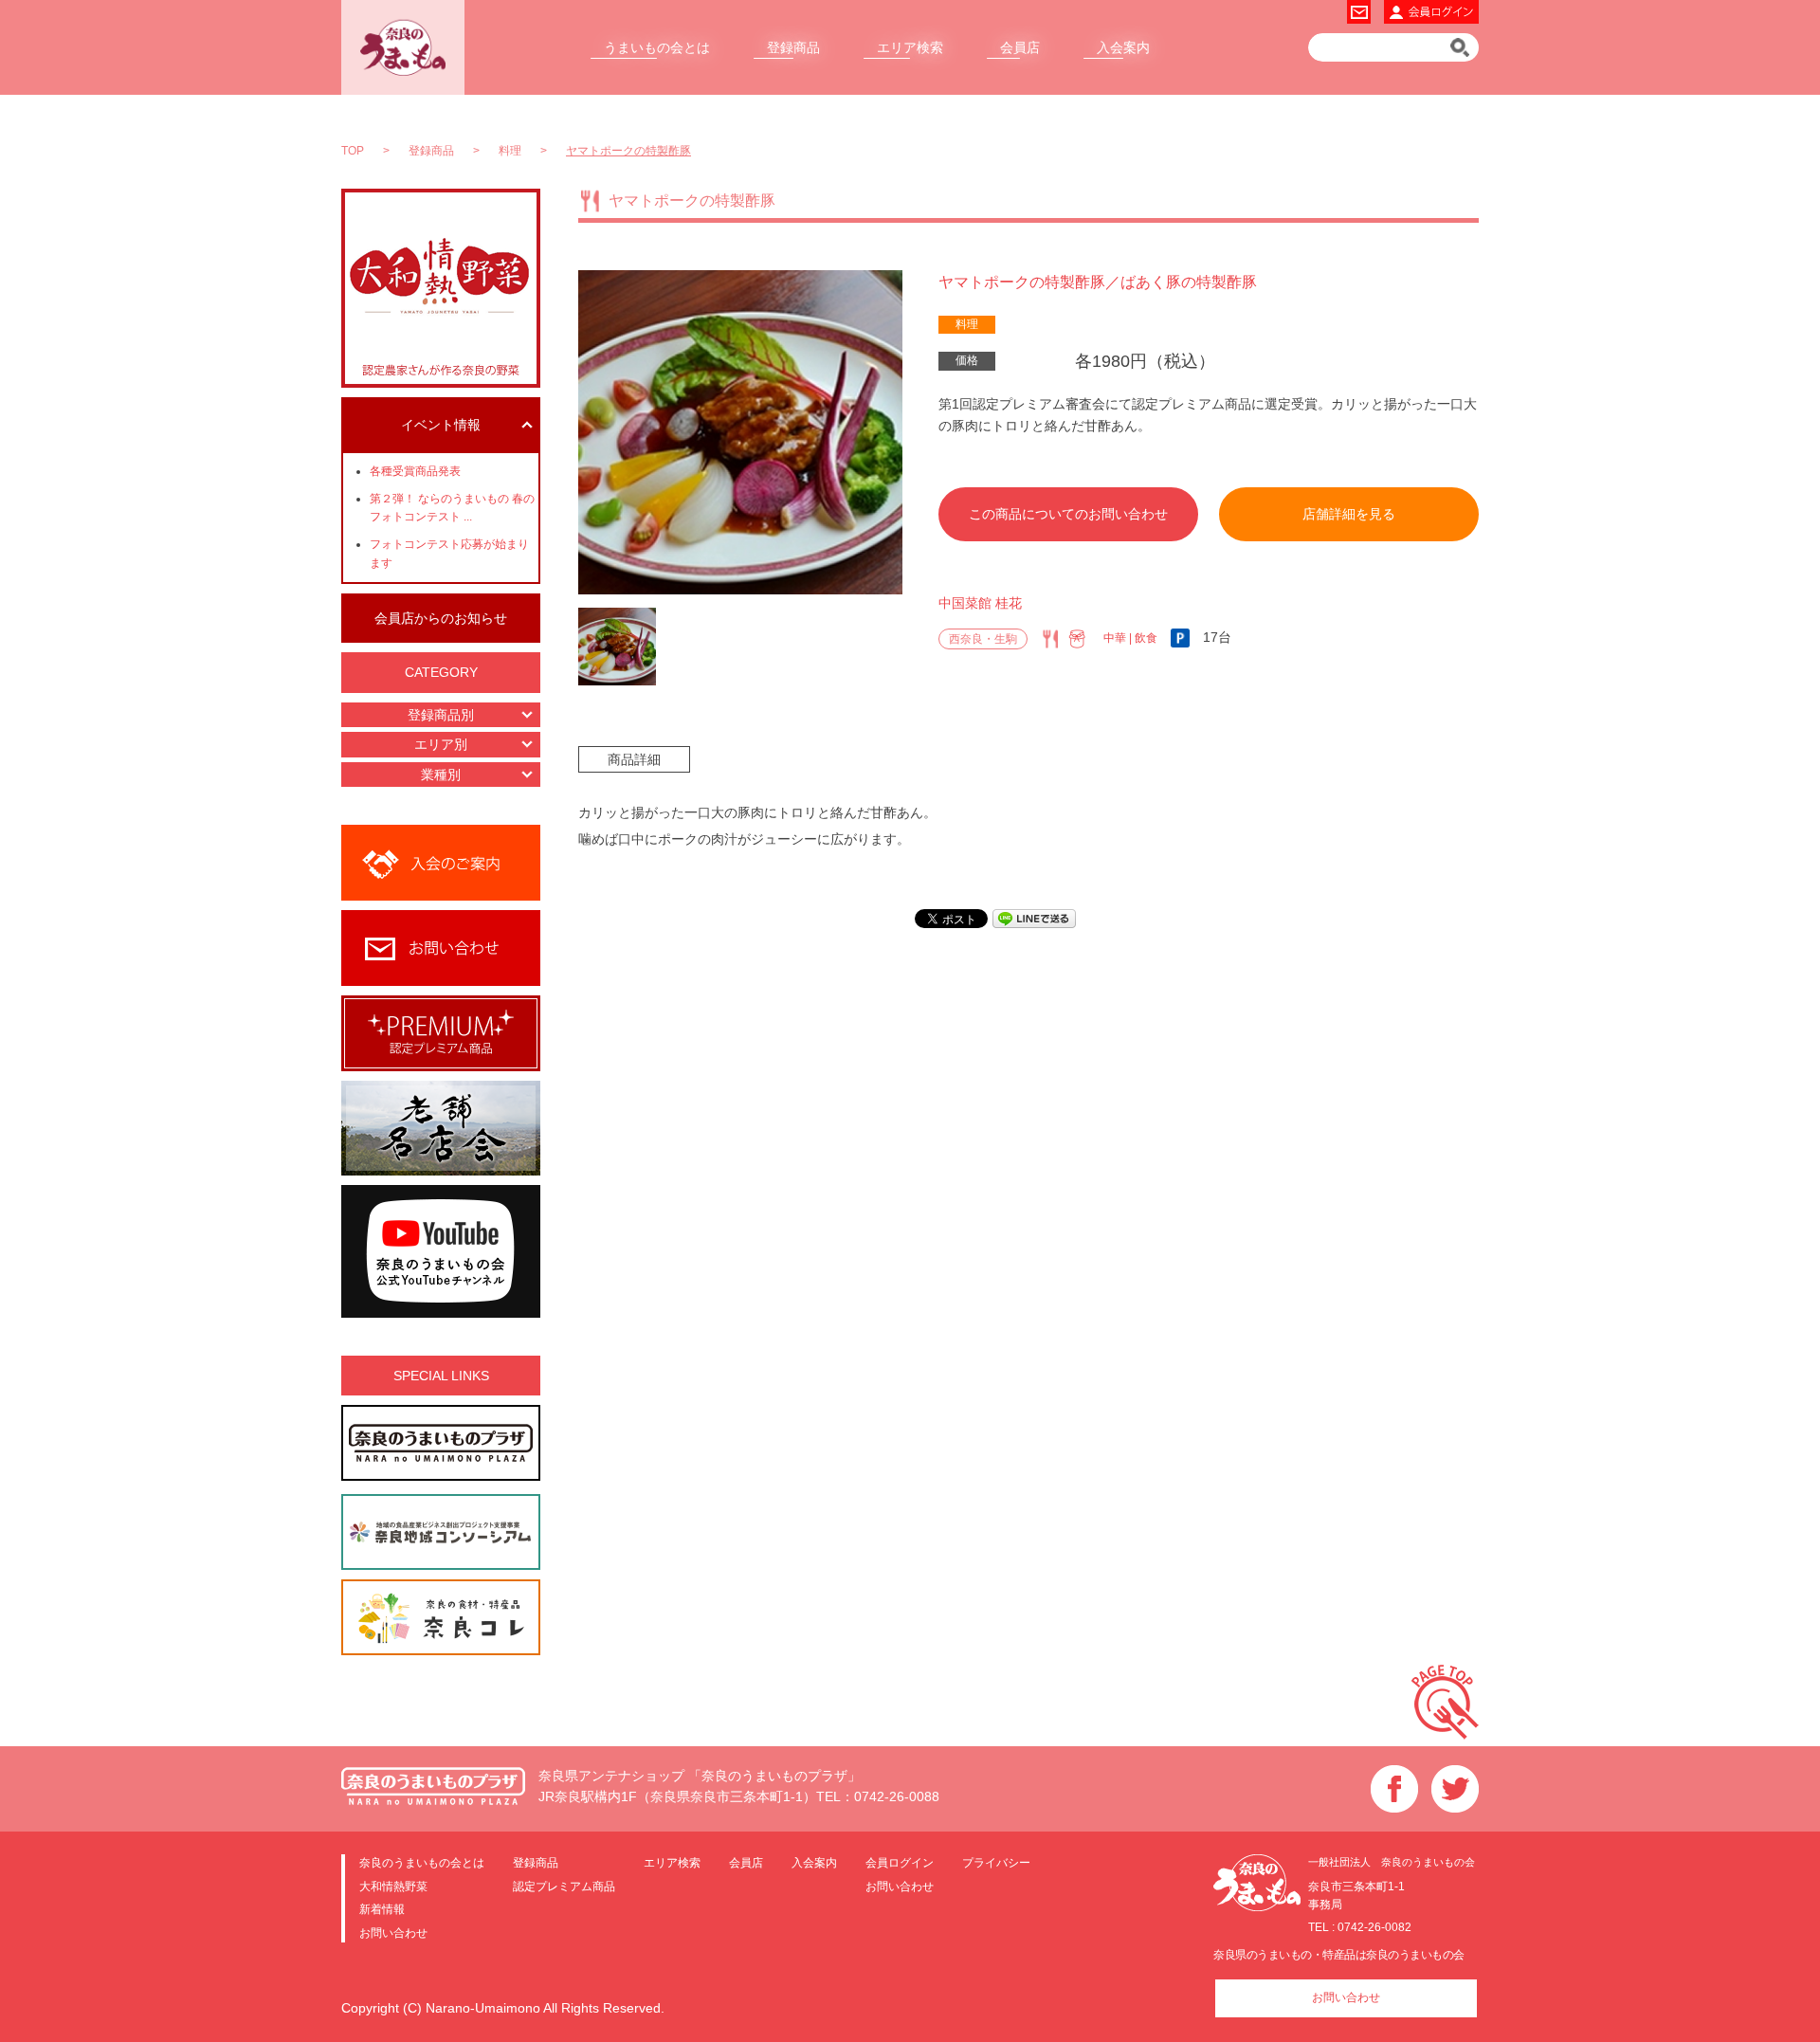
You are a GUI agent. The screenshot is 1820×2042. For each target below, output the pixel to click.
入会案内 (1123, 47)
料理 (967, 324)
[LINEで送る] (1034, 918)
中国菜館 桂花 (980, 603)
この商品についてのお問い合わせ (1068, 514)
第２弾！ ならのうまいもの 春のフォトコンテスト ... (452, 508)
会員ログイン (900, 1862)
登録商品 (793, 47)
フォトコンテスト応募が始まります (449, 553)
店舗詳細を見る (1349, 514)
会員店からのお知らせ (441, 618)
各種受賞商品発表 (415, 471)
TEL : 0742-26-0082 (1360, 1927)
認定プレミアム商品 (564, 1886)
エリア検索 (910, 47)
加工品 (1077, 639)
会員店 (1020, 47)
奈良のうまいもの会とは (422, 1862)
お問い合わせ (393, 1933)
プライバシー (996, 1862)
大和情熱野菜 (393, 1886)
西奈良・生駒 (983, 639)
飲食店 (1050, 639)
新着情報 (382, 1909)
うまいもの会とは (657, 47)
